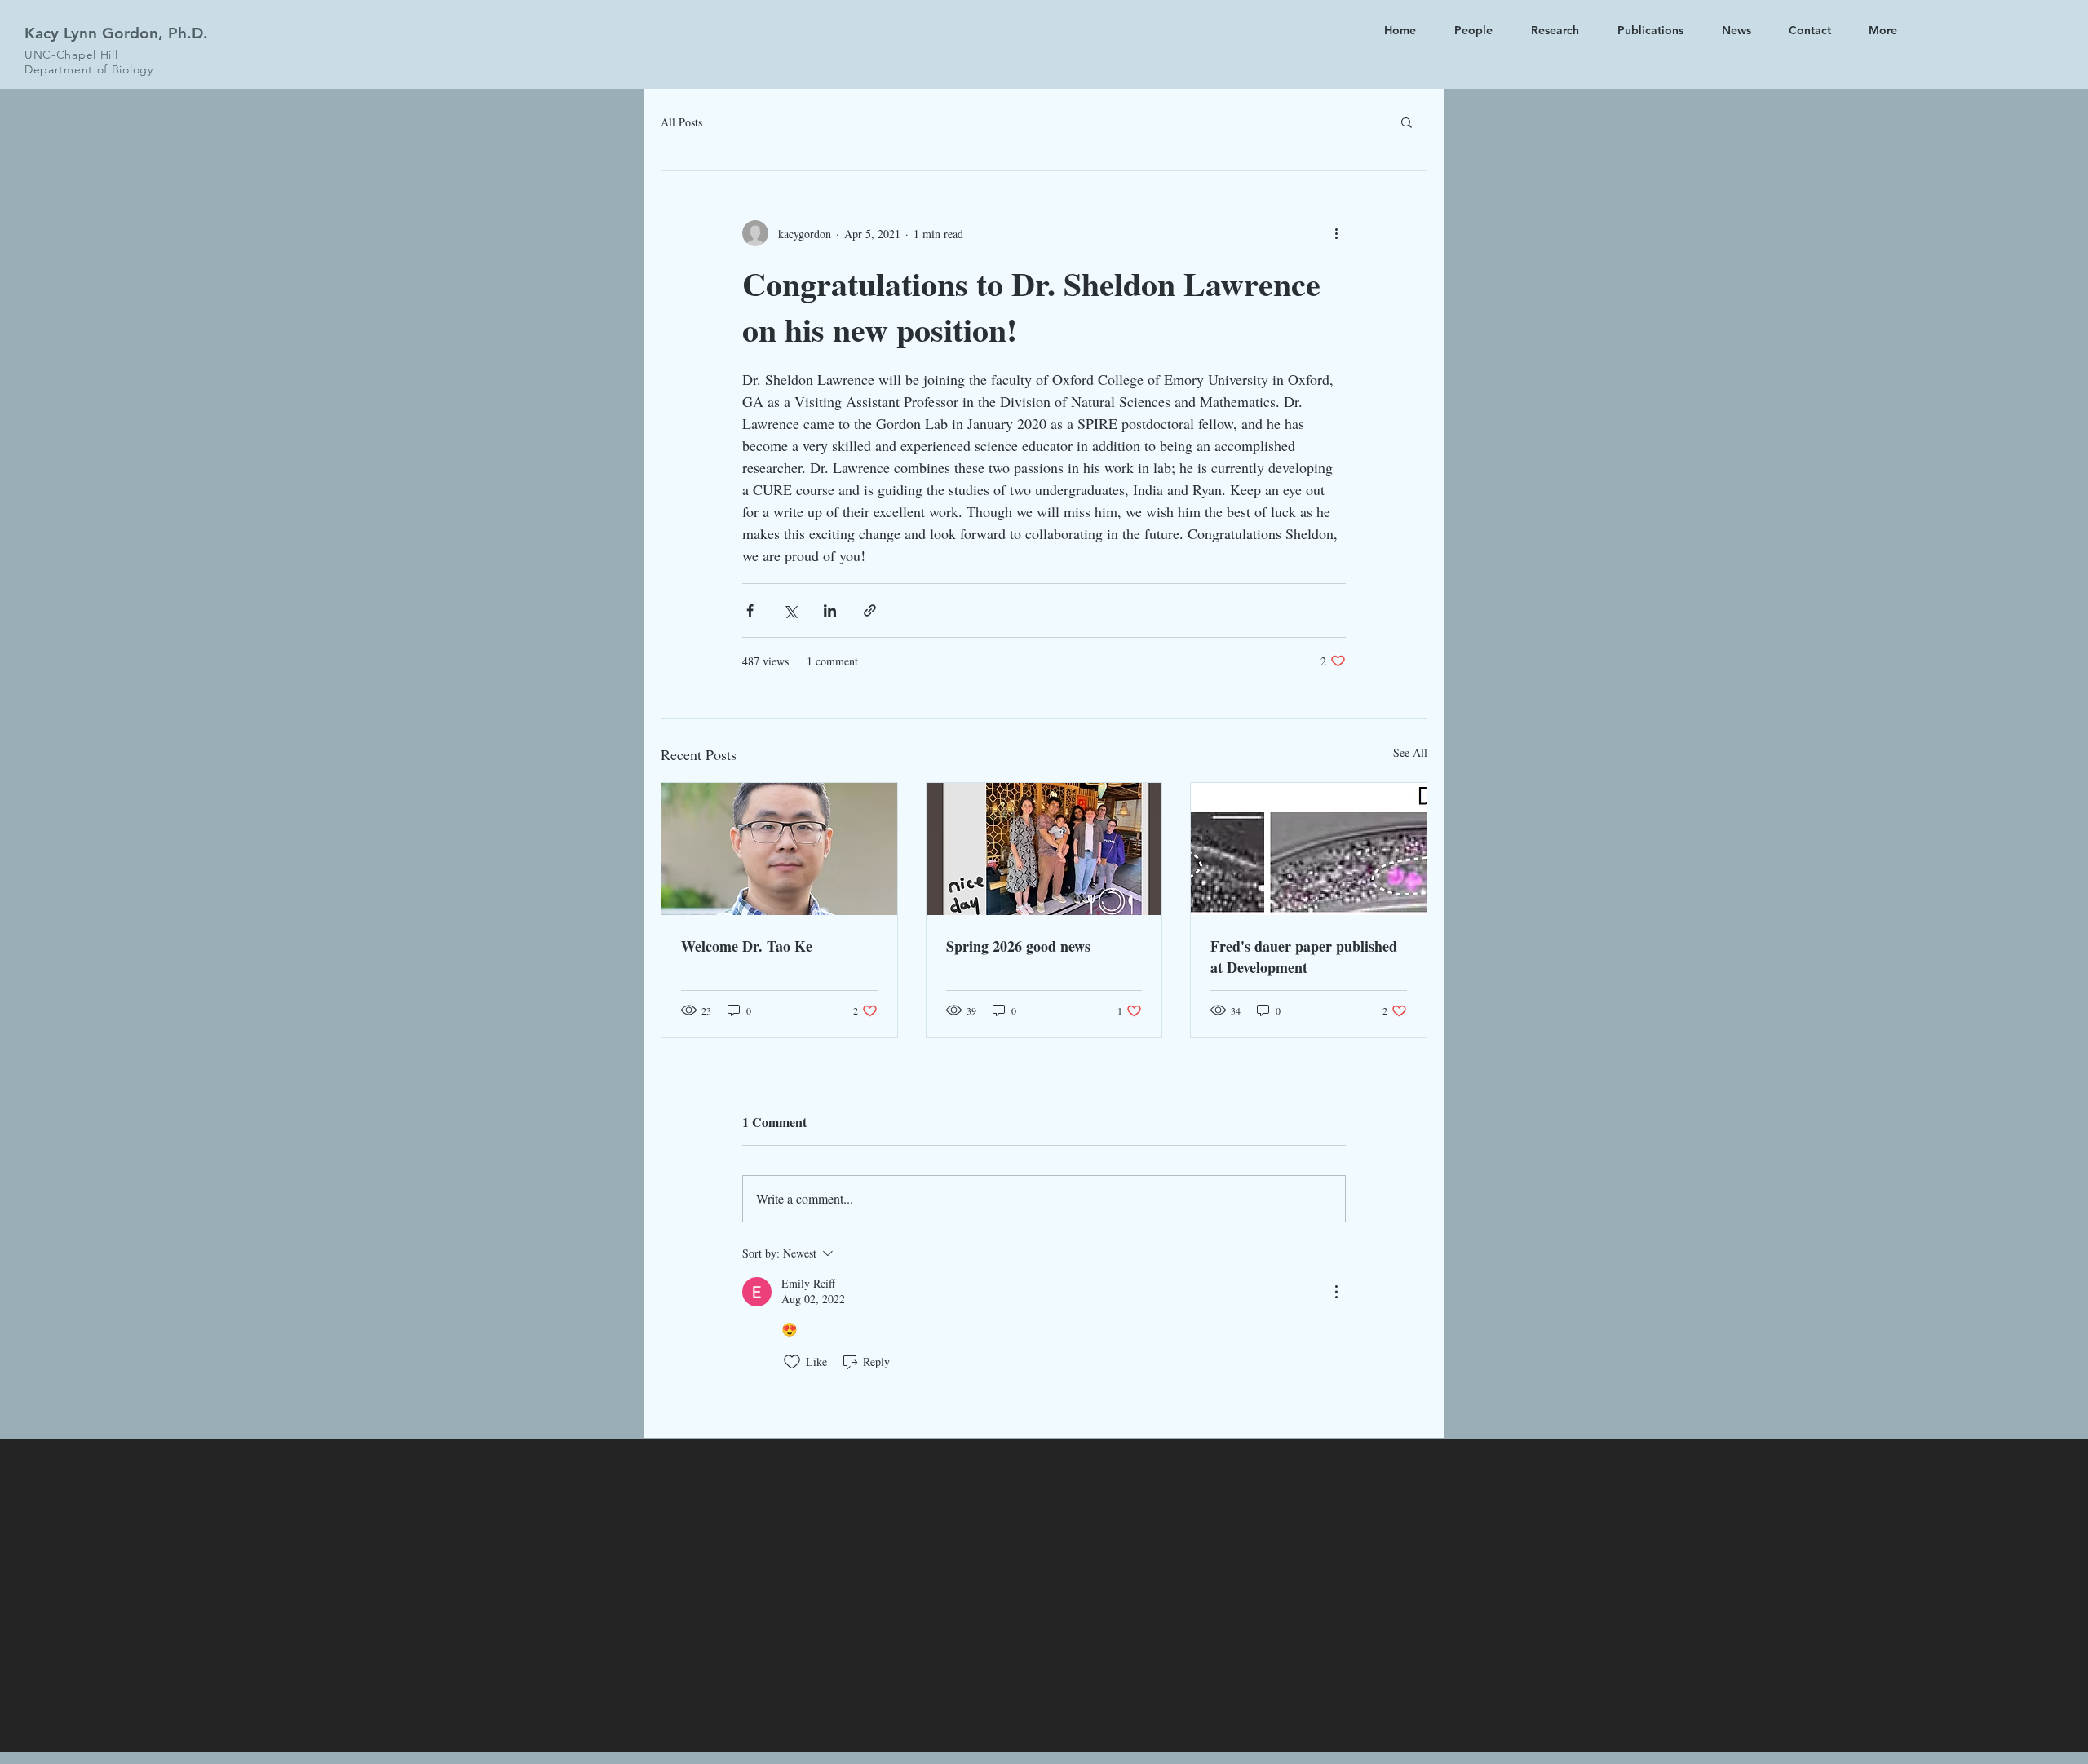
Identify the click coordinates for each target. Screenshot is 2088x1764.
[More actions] (1336, 233)
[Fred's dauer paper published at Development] (1309, 849)
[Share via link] (870, 610)
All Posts (681, 122)
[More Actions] (1336, 1292)
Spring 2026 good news (1018, 946)
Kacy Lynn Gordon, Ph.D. (116, 33)
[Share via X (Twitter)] (790, 610)
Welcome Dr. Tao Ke (747, 946)
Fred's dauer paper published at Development (1304, 957)
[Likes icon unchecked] (792, 1362)
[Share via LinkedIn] (830, 610)
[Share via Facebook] (750, 610)
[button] (1407, 122)
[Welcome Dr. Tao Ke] (779, 849)
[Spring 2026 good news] (1044, 849)
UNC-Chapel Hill (71, 55)
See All (1410, 752)
